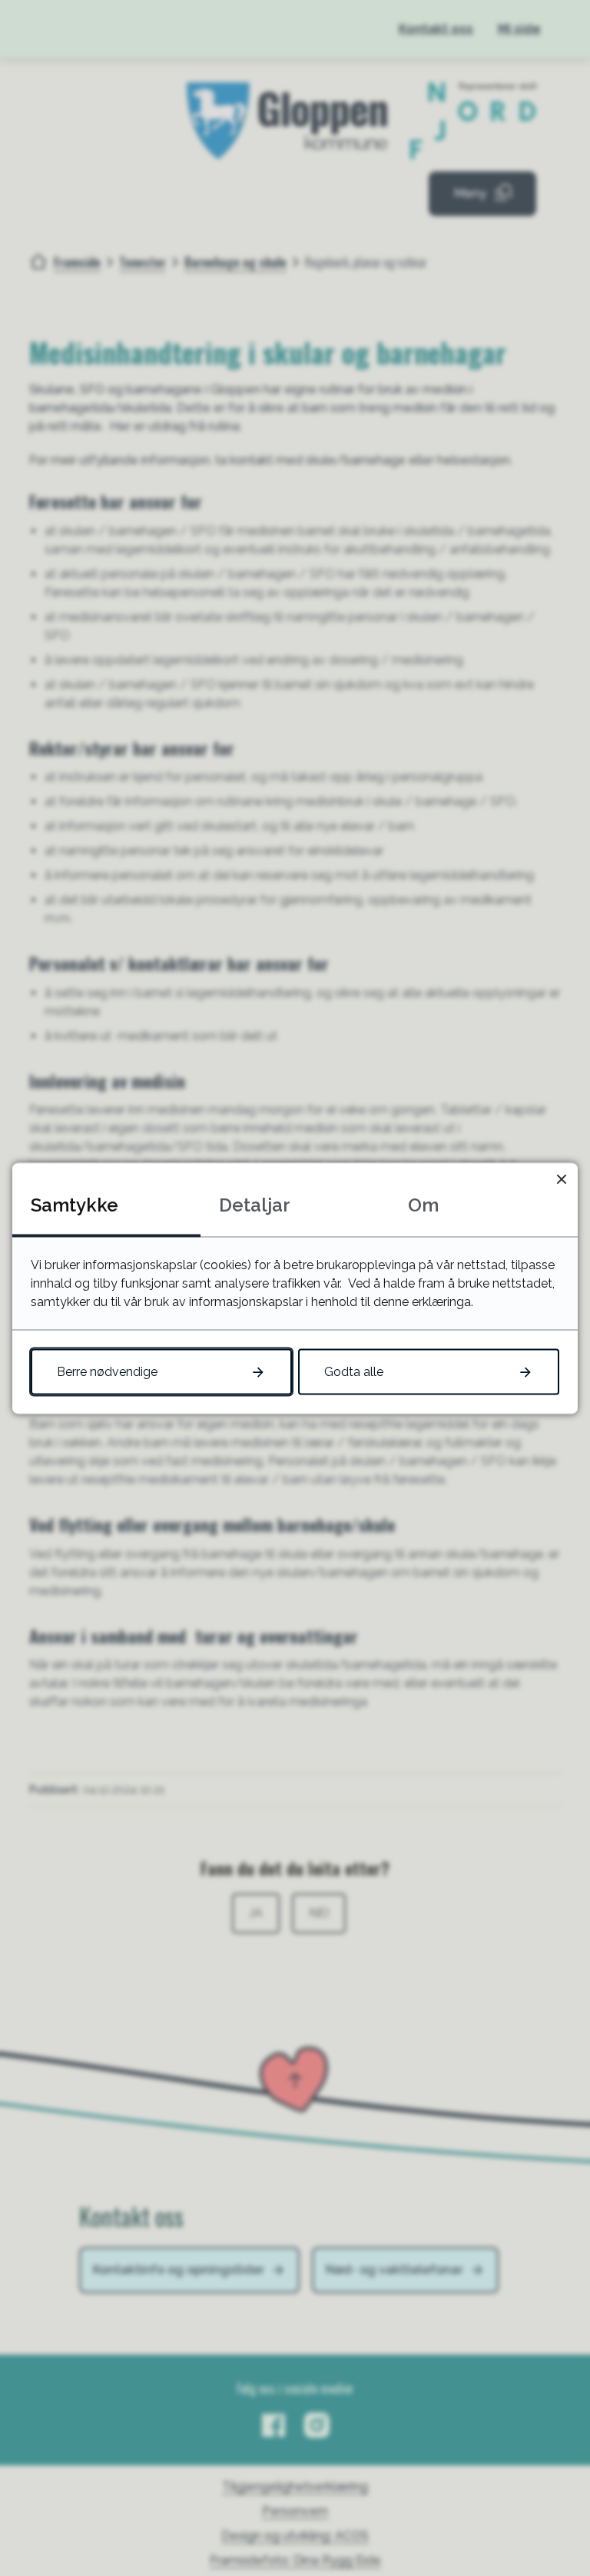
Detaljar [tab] (255, 1204)
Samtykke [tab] (75, 1204)
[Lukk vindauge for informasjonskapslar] (561, 1179)
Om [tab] (423, 1204)
